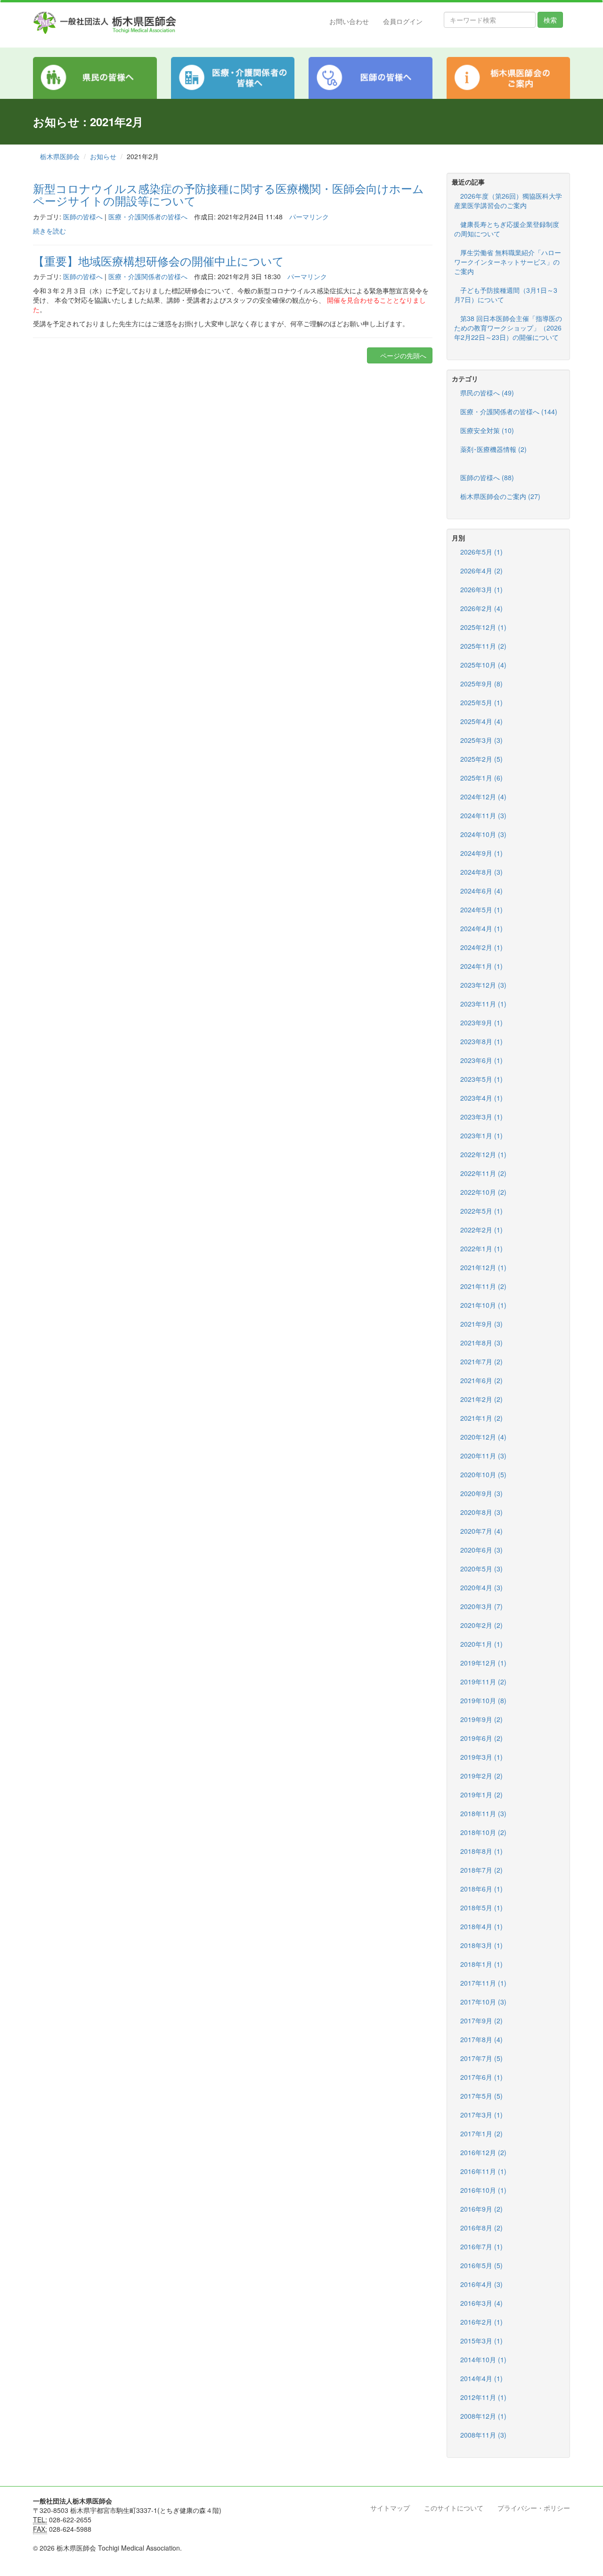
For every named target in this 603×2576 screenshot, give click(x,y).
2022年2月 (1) (481, 1230)
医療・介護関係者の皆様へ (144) (509, 411)
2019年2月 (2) (481, 1776)
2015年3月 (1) (481, 2341)
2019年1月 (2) (481, 1795)
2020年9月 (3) (481, 1493)
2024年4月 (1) (481, 928)
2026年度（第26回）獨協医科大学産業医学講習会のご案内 (508, 201)
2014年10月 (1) (483, 2359)
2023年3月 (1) (481, 1117)
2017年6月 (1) (481, 2077)
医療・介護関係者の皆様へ (148, 217)
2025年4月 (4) (481, 721)
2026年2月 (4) (481, 608)
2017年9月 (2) (481, 2021)
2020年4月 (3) (481, 1587)
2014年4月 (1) (481, 2378)
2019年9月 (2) (481, 1719)
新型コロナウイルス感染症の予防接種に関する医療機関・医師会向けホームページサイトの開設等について (228, 194)
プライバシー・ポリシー (534, 2508)
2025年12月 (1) (483, 627)
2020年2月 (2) (481, 1625)
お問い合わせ (349, 21)
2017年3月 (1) (481, 2115)
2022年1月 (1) (481, 1248)
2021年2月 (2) (481, 1399)
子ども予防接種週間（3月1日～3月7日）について (506, 295)
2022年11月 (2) (483, 1173)
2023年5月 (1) (481, 1079)
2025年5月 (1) (481, 702)
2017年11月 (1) (483, 1983)
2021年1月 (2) (481, 1418)
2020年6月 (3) (481, 1550)
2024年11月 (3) (483, 815)
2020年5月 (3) (481, 1569)
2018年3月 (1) (481, 1945)
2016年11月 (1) (483, 2171)
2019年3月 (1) (481, 1757)
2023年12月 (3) (483, 985)
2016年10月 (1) (483, 2190)
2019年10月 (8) (483, 1700)
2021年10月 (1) (483, 1305)
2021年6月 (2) (481, 1380)
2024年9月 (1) (481, 853)
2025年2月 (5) (481, 759)
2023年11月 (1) (483, 1004)
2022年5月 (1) (481, 1211)
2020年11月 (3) (483, 1456)
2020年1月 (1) (481, 1644)
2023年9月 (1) (481, 1022)
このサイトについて (454, 2508)
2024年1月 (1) (481, 966)
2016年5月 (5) (481, 2265)
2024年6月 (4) (481, 891)
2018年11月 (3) (483, 1813)
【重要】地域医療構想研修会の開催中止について (159, 261)
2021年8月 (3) (481, 1343)
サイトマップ (390, 2508)
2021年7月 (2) (481, 1361)
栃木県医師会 (60, 156)
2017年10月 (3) (483, 2002)
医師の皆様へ (83, 217)
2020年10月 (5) (483, 1474)
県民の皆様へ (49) (487, 393)
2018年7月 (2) (481, 1870)
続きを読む (49, 231)
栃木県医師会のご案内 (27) (500, 496)
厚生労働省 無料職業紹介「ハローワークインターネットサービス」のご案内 (508, 262)
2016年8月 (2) (481, 2228)
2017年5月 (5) (481, 2096)
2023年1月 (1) (481, 1135)
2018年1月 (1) (481, 1964)
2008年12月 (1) (483, 2416)
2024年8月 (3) (481, 872)
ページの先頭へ (402, 355)
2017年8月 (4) (481, 2039)
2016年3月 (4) (481, 2303)
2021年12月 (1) (483, 1267)
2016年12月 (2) (483, 2152)
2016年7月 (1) (481, 2246)
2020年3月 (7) (481, 1606)
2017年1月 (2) (481, 2133)
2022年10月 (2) (483, 1192)
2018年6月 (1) (481, 1889)
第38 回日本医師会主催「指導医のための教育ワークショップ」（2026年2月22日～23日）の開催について (508, 328)
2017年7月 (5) (481, 2058)
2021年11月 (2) (483, 1286)
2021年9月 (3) (481, 1324)
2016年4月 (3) (481, 2284)
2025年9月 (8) (481, 684)
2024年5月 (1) (481, 910)
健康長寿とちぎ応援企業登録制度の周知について (507, 229)
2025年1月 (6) (481, 778)
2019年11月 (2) (483, 1682)
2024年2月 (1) (481, 947)
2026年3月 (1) (481, 589)
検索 (550, 20)
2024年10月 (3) (483, 834)
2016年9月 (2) (481, 2209)
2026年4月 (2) (481, 571)
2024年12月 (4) (483, 797)
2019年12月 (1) (483, 1663)
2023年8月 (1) (481, 1041)
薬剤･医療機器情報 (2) (493, 449)
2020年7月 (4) (481, 1531)
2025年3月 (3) (481, 740)
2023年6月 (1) (481, 1060)
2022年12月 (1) (483, 1154)
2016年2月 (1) (481, 2322)
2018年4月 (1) (481, 1926)
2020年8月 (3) (481, 1512)
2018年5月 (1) (481, 1908)
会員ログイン (403, 21)
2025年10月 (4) (483, 665)
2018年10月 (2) (483, 1832)
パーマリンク (309, 217)
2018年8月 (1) (481, 1851)
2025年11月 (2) (483, 646)
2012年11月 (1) (483, 2397)
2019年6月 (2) (481, 1738)
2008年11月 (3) (483, 2435)
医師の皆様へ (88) (487, 477)
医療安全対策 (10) (487, 430)
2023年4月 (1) (481, 1098)
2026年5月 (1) (481, 552)
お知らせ (103, 156)
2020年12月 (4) (483, 1437)
